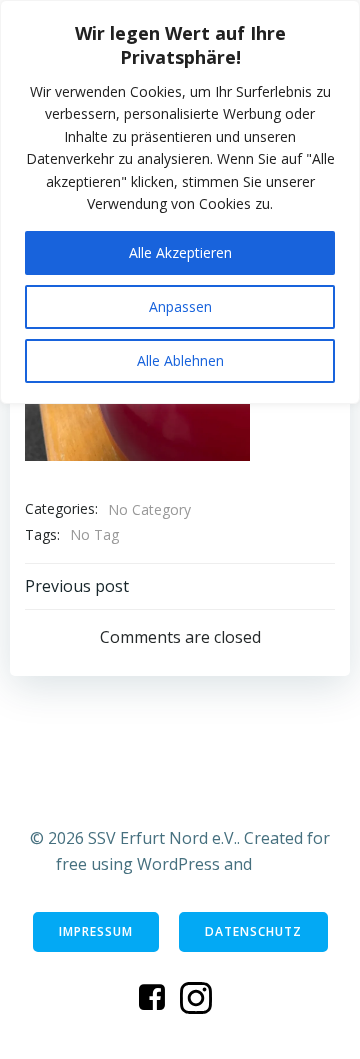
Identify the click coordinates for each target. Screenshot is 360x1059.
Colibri (280, 864)
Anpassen (180, 306)
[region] (180, 202)
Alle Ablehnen (180, 360)
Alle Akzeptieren (180, 252)
